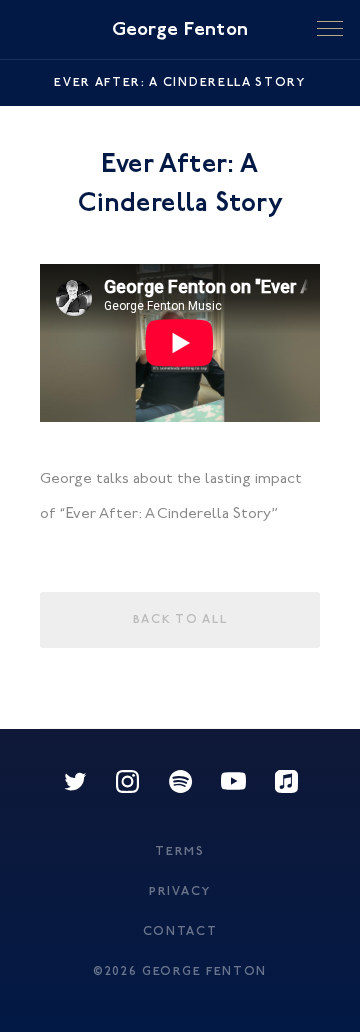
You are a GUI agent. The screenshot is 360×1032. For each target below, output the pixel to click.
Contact (180, 932)
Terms (179, 852)
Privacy (180, 892)
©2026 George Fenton (180, 972)
